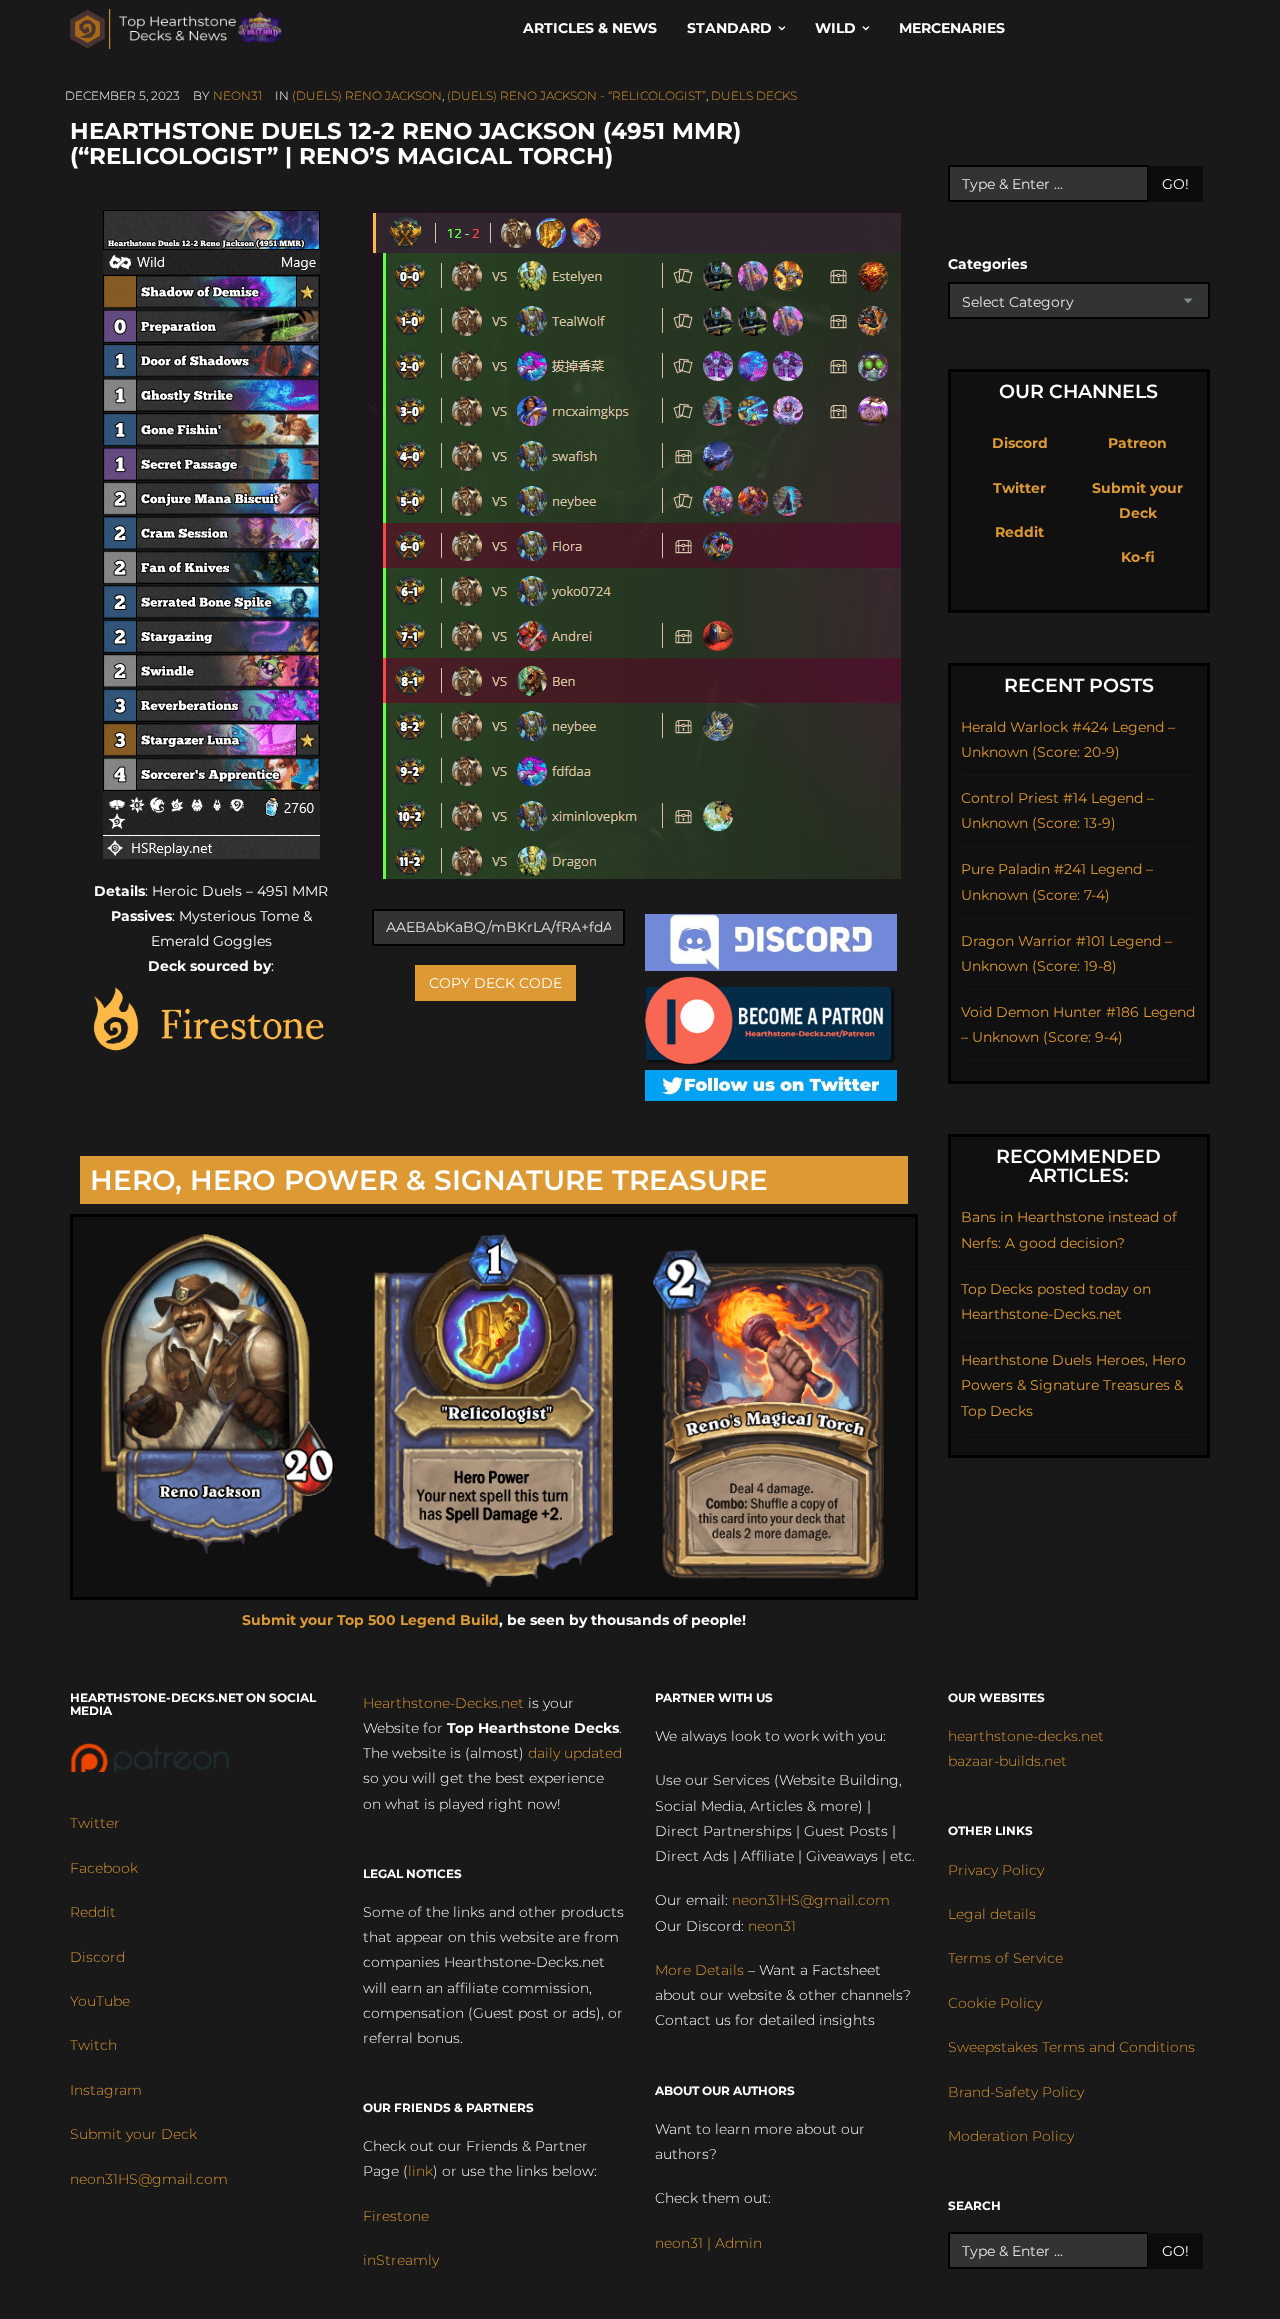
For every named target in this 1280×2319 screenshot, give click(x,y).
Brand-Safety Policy (1016, 2092)
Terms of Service (1005, 1958)
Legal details (992, 1914)
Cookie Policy (995, 2003)
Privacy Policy (996, 1870)
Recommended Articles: (1078, 1166)
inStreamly (401, 2260)
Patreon (1137, 443)
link (420, 2171)
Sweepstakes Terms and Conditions (1071, 2047)
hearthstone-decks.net (1026, 1736)
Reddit (1019, 532)
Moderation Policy (1011, 2136)
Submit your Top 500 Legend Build (370, 1620)
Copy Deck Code (495, 983)
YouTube (100, 2001)
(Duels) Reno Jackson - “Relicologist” (576, 95)
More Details (699, 1970)
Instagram (106, 2090)
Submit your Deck (133, 2134)
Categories (987, 264)
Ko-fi (1138, 557)
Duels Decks (754, 95)
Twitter (1019, 488)
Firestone (396, 2216)
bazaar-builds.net (1007, 1761)
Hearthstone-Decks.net (443, 1703)
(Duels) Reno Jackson (367, 95)
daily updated (575, 1753)
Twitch (93, 2045)
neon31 (237, 95)
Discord (1020, 443)
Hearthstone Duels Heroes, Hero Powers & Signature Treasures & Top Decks (1073, 1385)
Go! (1175, 184)
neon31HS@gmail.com (149, 2179)
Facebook (104, 1868)
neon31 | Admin (708, 2243)
